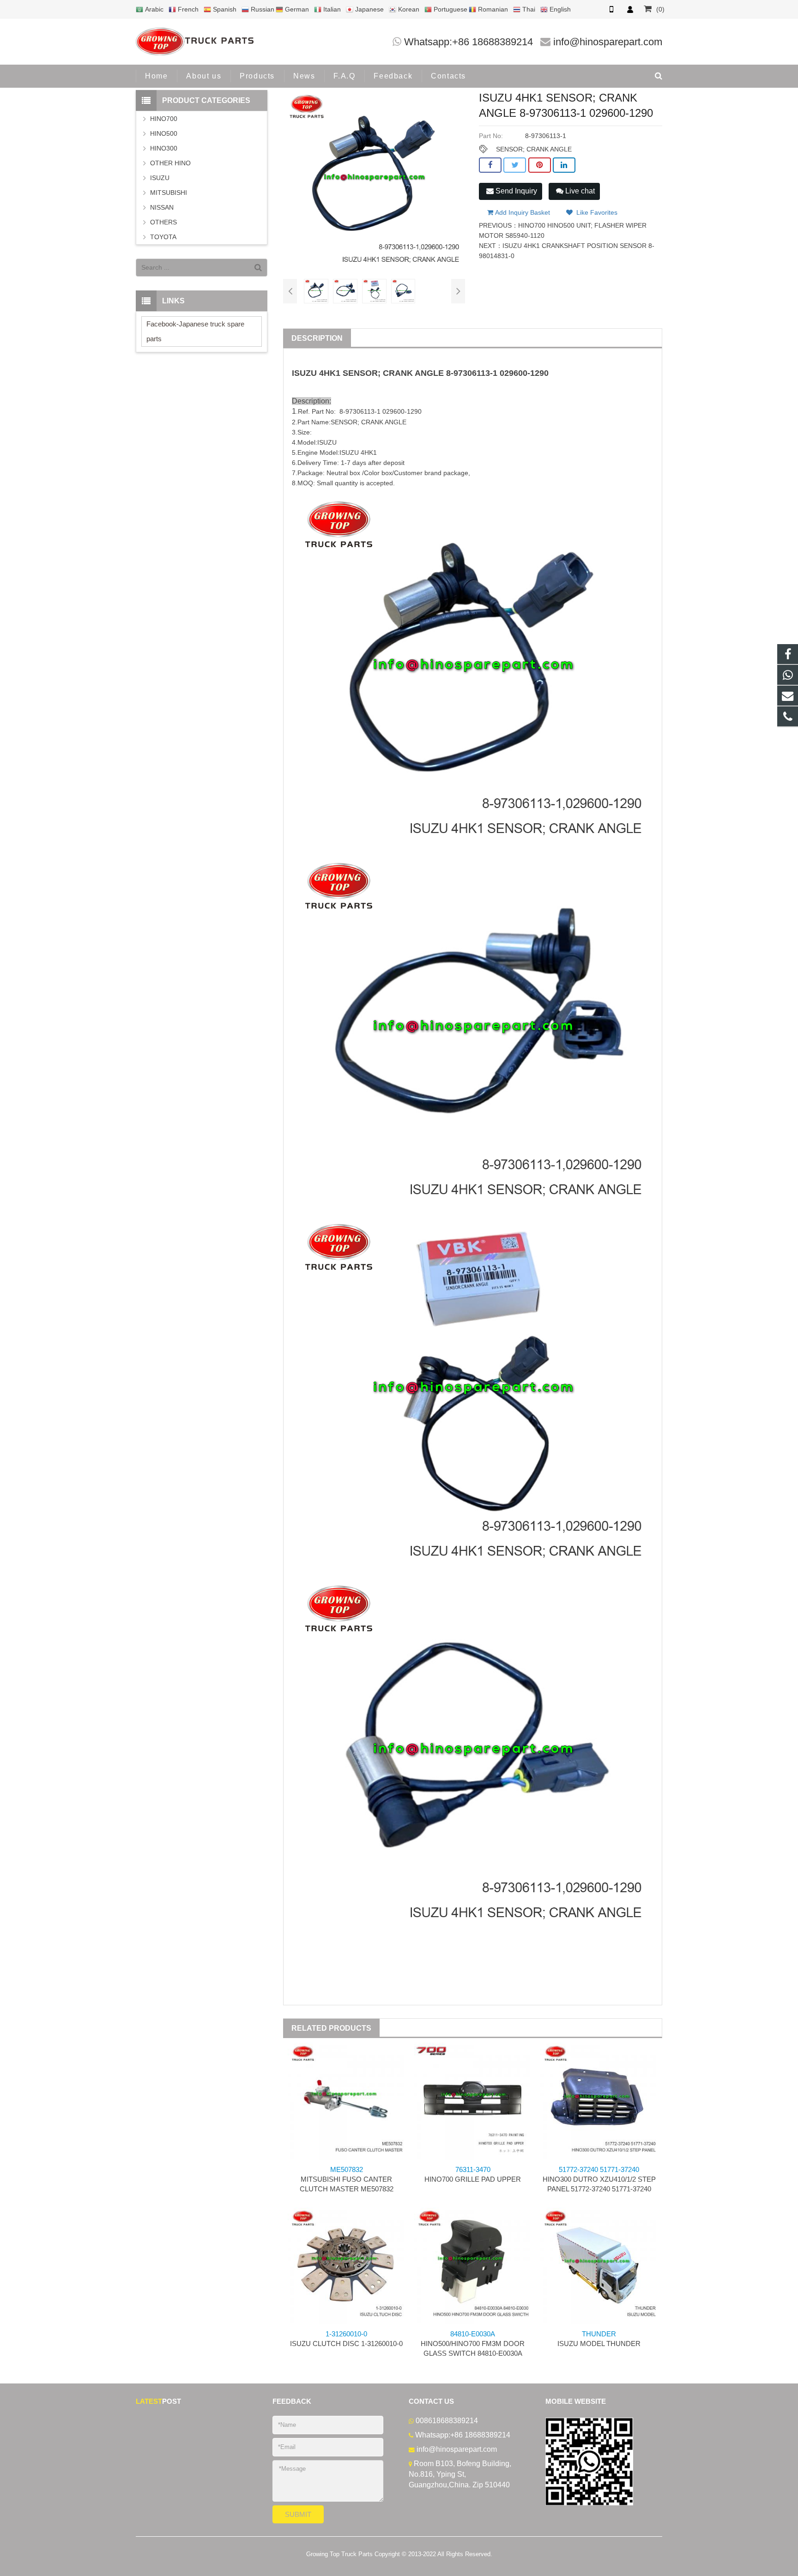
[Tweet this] (515, 165)
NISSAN (162, 207)
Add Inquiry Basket (522, 212)
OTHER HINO (170, 163)
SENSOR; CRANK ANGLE (534, 149)
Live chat (579, 191)
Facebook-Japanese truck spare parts (195, 331)
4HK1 (330, 373)
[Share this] (490, 165)
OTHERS (163, 222)
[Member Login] (630, 9)
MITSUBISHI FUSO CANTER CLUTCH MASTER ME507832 (347, 2179)
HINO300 (164, 148)
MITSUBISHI (169, 193)
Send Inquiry (515, 191)
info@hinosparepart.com (608, 42)
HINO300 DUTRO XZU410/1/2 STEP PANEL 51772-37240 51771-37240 (599, 2179)
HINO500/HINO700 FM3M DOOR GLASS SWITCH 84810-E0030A (473, 2344)
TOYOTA (163, 237)
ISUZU (304, 373)
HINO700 (164, 119)
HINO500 (164, 133)
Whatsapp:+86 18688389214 (469, 42)
